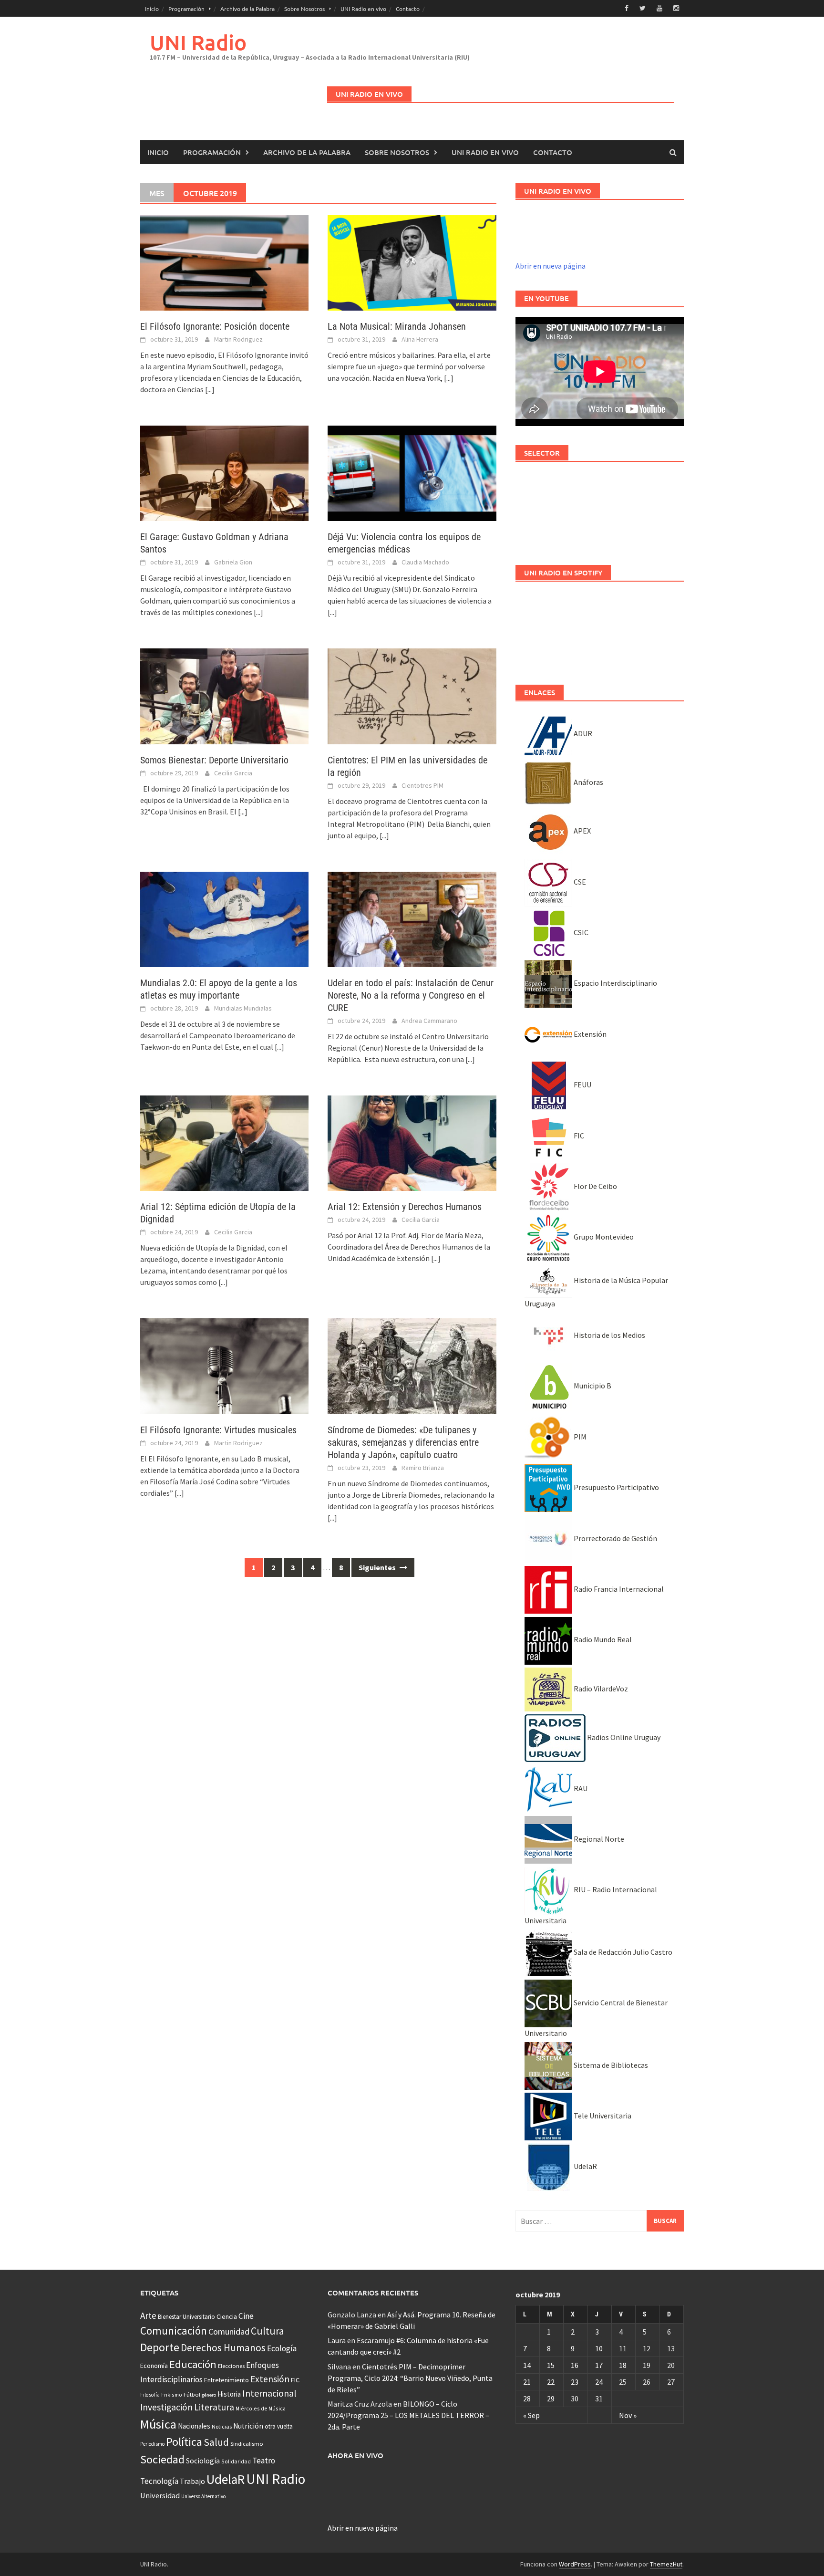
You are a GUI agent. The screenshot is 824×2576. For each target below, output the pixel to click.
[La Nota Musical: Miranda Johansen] (412, 262)
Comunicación (174, 2331)
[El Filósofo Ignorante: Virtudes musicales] (224, 1365)
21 (527, 2382)
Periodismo (152, 2444)
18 (623, 2365)
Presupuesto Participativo (616, 1487)
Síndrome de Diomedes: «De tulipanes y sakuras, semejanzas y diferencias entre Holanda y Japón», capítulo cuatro (403, 1442)
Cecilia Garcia (233, 773)
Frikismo (172, 2394)
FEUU (582, 1085)
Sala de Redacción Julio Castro (622, 1952)
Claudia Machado (425, 562)
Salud (216, 2442)
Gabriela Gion (233, 562)
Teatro (264, 2461)
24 (599, 2382)
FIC (578, 1136)
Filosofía (150, 2395)
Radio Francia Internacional (618, 1589)
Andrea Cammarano (429, 1021)
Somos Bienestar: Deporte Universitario (214, 760)
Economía (154, 2366)
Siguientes (378, 1567)
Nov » (628, 2415)
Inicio (152, 9)
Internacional (269, 2393)
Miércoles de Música (261, 2408)
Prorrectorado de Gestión (615, 1538)
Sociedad (162, 2459)
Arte (148, 2315)
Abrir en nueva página (551, 266)
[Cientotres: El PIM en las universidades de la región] (412, 696)
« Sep (531, 2415)
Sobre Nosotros (304, 9)
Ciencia (227, 2316)
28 (527, 2399)
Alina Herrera (420, 339)
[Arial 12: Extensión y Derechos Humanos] (412, 1142)
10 (599, 2348)
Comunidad (229, 2331)
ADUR (582, 733)
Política (184, 2442)
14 (527, 2365)
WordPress (575, 2564)
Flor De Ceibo (595, 1186)
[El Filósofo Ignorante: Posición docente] (224, 262)
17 (599, 2365)
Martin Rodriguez (238, 339)
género (209, 2395)
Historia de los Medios (609, 1335)
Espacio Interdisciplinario (615, 983)
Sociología (203, 2461)
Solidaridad (236, 2461)
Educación (193, 2364)
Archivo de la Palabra (247, 9)
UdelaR (585, 2166)
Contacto (408, 9)
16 (575, 2365)
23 (575, 2382)
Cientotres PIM (422, 785)
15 (551, 2365)
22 (551, 2382)
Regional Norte (598, 1839)
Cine (246, 2316)
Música (158, 2424)
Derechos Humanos (223, 2348)
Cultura (268, 2331)
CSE (579, 882)
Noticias (222, 2426)
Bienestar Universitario (186, 2317)
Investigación (166, 2407)
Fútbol (192, 2394)
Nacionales (194, 2426)
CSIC (580, 932)
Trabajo (192, 2481)
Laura (337, 2340)
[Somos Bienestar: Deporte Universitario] (224, 696)
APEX (582, 831)
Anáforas (588, 782)
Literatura (214, 2407)
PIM (579, 1437)
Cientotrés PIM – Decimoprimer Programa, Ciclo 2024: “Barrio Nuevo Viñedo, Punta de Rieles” (410, 2378)
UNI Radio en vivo (363, 9)
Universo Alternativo (203, 2496)
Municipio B (592, 1386)
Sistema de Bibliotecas (610, 2065)
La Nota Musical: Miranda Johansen (397, 326)
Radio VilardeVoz (600, 1689)
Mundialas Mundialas (243, 1008)
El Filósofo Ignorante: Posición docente (215, 326)
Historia (229, 2394)
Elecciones (231, 2366)
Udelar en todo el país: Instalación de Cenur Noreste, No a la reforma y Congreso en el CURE (411, 995)
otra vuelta (279, 2426)
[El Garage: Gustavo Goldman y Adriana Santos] (224, 472)
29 (551, 2399)
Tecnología (159, 2481)
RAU (580, 1788)
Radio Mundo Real (602, 1639)
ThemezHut (666, 2564)
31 (599, 2399)
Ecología (282, 2348)
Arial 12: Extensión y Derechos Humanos (405, 1207)
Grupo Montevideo (603, 1237)
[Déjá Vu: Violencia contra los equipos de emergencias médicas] (412, 472)
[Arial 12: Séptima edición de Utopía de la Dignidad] (224, 1142)
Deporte (160, 2347)
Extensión (589, 1034)
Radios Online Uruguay (623, 1737)
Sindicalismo (247, 2444)
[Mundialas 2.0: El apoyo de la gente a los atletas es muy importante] (224, 918)
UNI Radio (198, 42)
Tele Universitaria (602, 2116)
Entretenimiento (227, 2380)
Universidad (160, 2495)
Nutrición (248, 2426)
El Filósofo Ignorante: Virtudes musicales (218, 1430)
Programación (186, 9)
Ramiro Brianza (423, 1468)
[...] (210, 389)
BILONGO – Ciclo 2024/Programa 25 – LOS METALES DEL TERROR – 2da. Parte (408, 2415)
